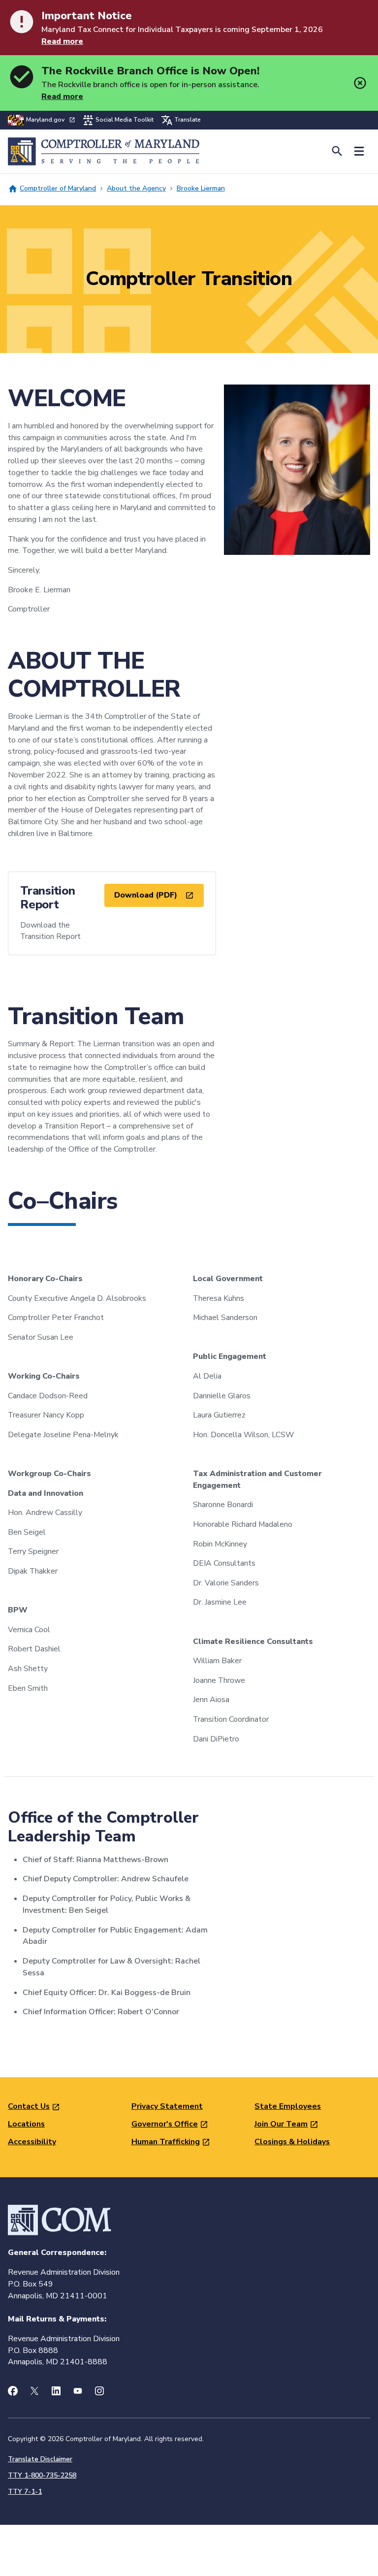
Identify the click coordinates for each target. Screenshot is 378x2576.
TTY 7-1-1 (25, 2492)
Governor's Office (165, 2124)
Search (337, 151)
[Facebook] (13, 2391)
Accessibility (32, 2142)
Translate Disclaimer (40, 2459)
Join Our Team (281, 2124)
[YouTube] (78, 2391)
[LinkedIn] (56, 2391)
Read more (62, 41)
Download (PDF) (146, 895)
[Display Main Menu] (359, 151)
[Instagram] (99, 2391)
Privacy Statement (167, 2106)
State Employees (288, 2106)
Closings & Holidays (292, 2142)
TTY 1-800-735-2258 (42, 2475)
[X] (34, 2391)
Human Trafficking (166, 2142)
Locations (26, 2124)
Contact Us (29, 2106)
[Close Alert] (360, 83)
